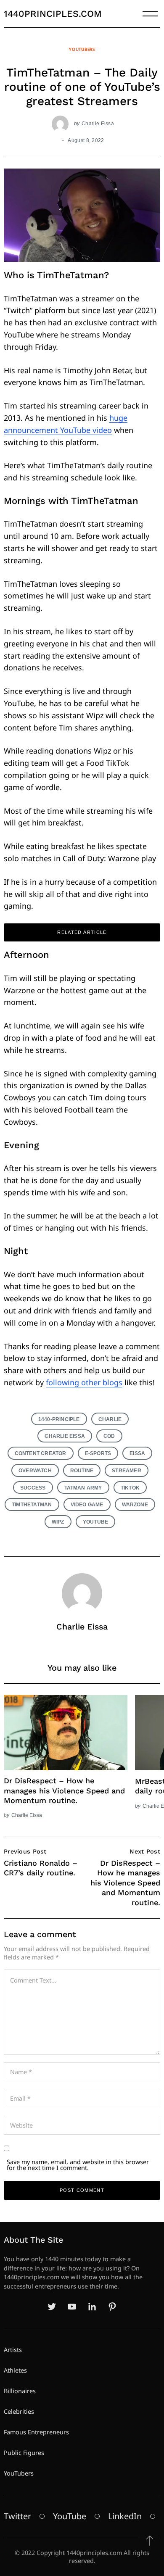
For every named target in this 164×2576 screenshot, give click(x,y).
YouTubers (82, 49)
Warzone (135, 1504)
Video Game (87, 1504)
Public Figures (24, 2453)
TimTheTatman (32, 1504)
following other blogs (84, 1382)
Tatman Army (83, 1488)
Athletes (15, 2370)
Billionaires (20, 2391)
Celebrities (19, 2411)
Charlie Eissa (98, 123)
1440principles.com (53, 14)
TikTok (130, 1488)
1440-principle (59, 1419)
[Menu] (150, 14)
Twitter (17, 2516)
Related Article (82, 932)
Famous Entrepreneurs (36, 2432)
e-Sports (98, 1453)
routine (82, 1470)
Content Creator (41, 1453)
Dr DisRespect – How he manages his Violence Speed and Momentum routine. (64, 1790)
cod (109, 1436)
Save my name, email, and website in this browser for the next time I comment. (78, 2165)
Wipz (58, 1522)
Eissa (137, 1453)
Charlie (110, 1419)
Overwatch (35, 1470)
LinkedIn (125, 2516)
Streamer (127, 1470)
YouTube (95, 1522)
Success (33, 1488)
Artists (13, 2350)
